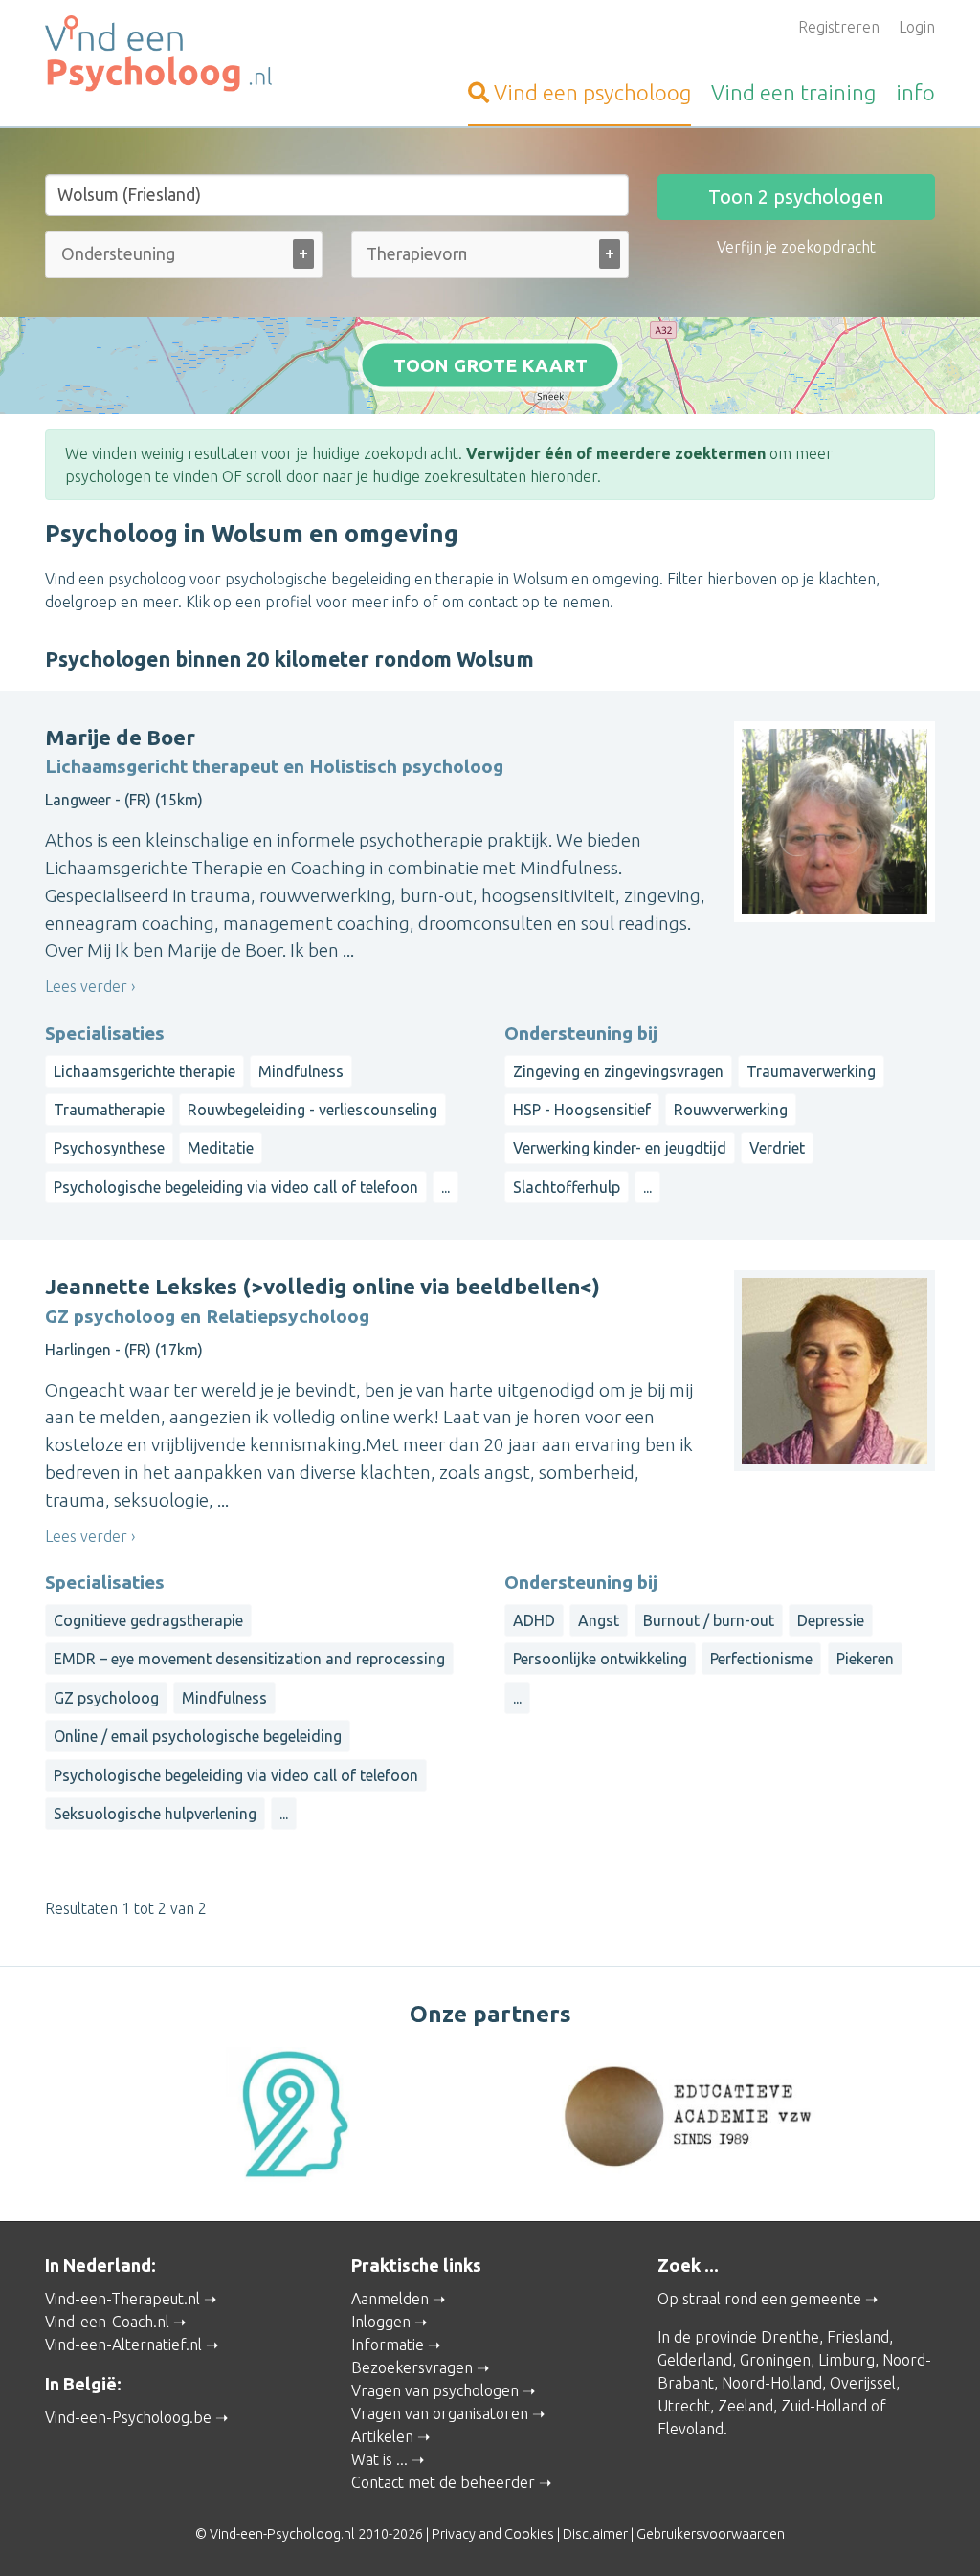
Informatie (388, 2345)
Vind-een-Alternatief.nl (123, 2345)
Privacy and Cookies (493, 2534)
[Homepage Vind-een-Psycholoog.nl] (184, 54)
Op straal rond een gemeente (759, 2299)
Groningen (775, 2360)
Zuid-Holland (824, 2406)
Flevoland (690, 2429)
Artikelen (382, 2436)
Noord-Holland (772, 2383)
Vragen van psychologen (435, 2390)
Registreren (839, 27)
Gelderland (695, 2360)
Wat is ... (379, 2459)
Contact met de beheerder (443, 2482)
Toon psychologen (796, 197)
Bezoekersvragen (412, 2367)
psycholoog (592, 92)
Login (917, 27)
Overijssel (863, 2383)
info (915, 92)
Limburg (846, 2360)
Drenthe (790, 2337)
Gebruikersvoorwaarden (711, 2534)
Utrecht (684, 2406)
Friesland (858, 2337)
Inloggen (381, 2322)
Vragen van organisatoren (440, 2413)
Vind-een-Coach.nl (107, 2322)
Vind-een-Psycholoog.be (128, 2417)
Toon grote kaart (490, 364)
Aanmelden (390, 2299)
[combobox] (184, 259)
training (793, 92)
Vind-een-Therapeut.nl (122, 2299)
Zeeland (746, 2406)
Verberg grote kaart (490, 385)
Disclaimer (595, 2534)
